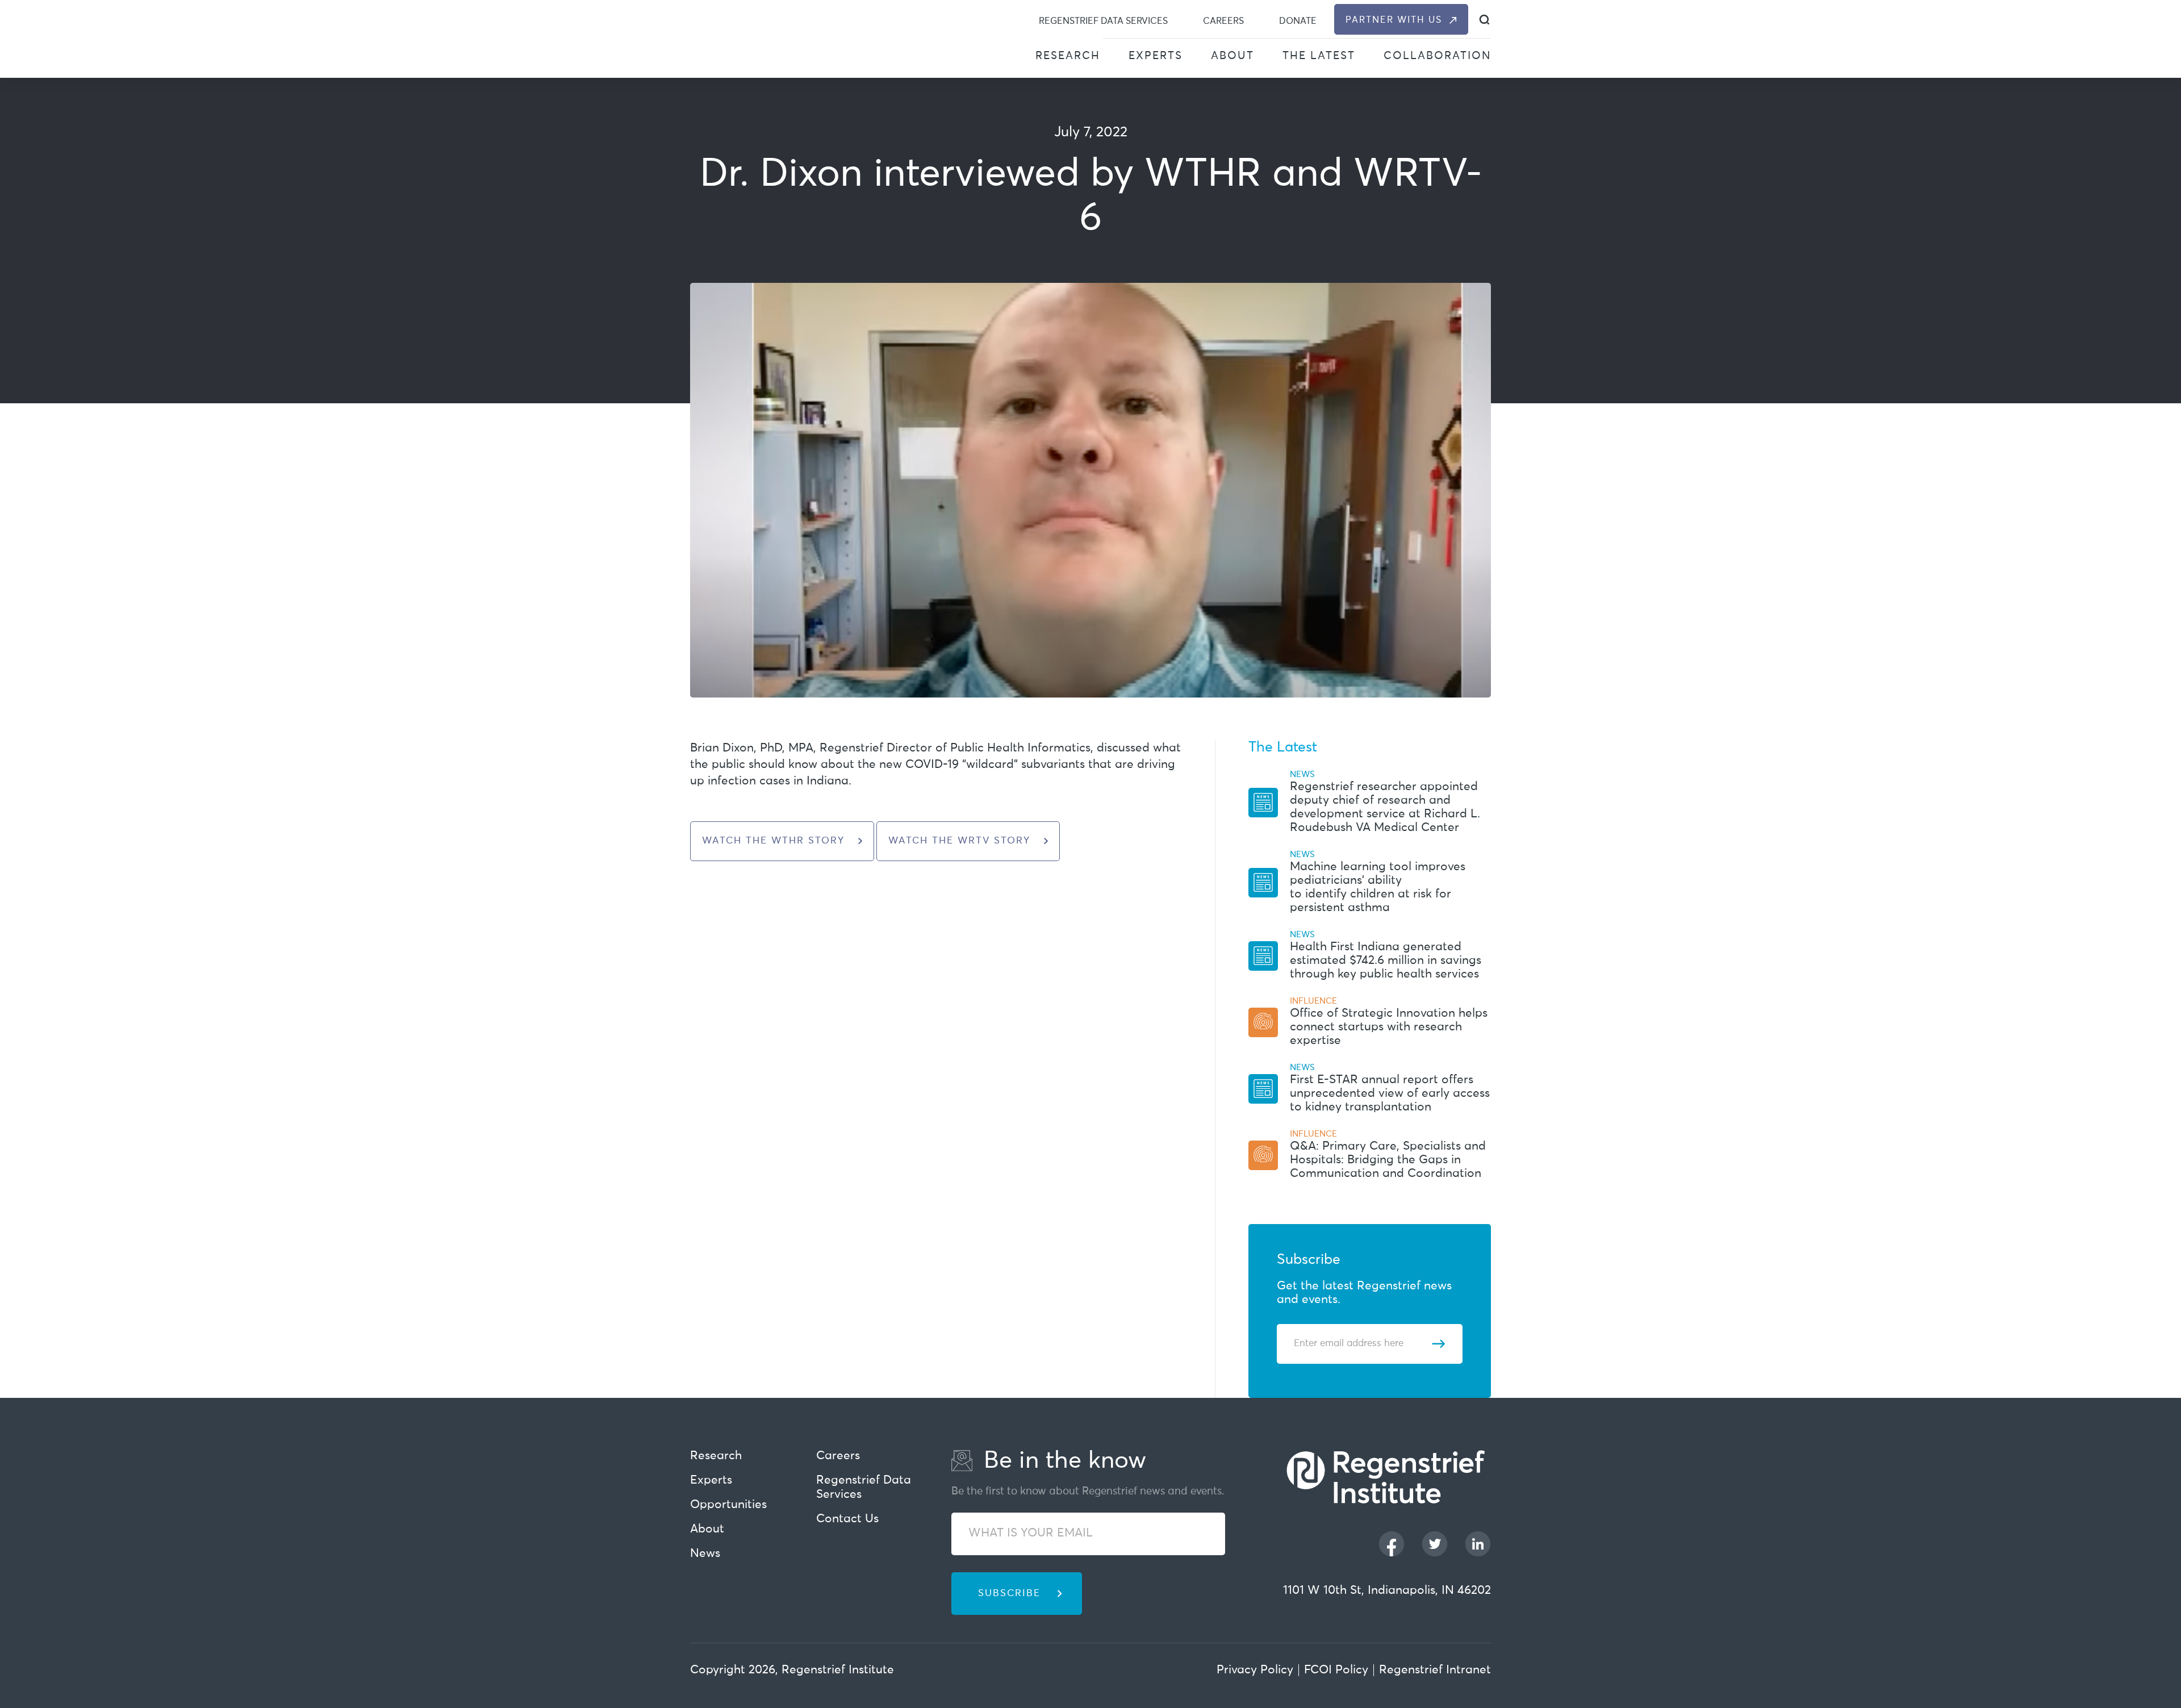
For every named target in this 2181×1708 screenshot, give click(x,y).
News (705, 1554)
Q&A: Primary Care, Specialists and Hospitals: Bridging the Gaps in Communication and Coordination (1388, 1160)
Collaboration (1437, 56)
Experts (1156, 56)
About (1232, 56)
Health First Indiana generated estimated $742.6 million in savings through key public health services (1386, 961)
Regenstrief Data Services (1103, 21)
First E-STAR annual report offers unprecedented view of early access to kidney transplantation (1390, 1094)
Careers (1223, 21)
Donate (1298, 21)
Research (1068, 56)
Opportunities (728, 1505)
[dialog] (1484, 20)
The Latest (1319, 56)
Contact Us (847, 1519)
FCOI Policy (1336, 1670)
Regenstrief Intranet (1435, 1670)
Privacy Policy (1255, 1670)
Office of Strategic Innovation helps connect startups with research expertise (1389, 1027)
